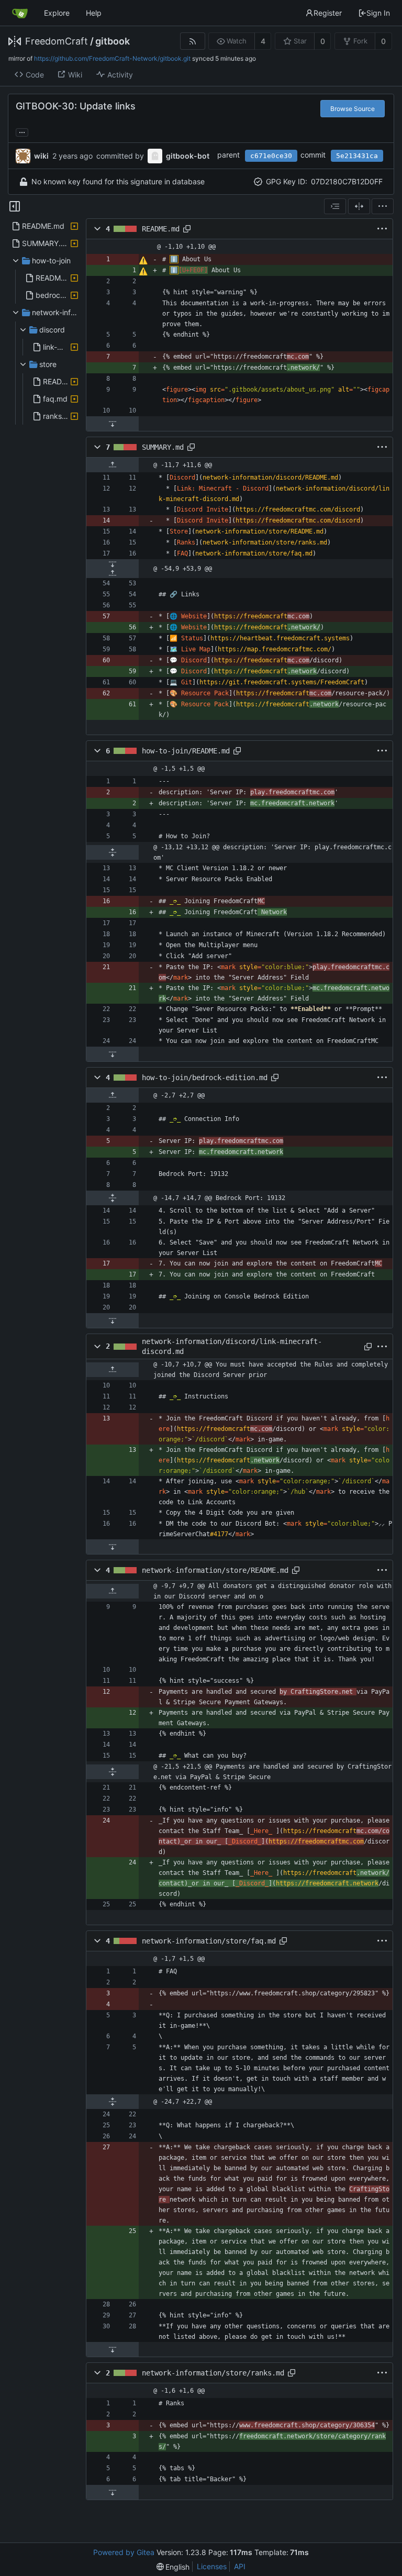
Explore (57, 13)
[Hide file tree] (15, 206)
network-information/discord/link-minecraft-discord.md (232, 1346)
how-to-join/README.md (186, 751)
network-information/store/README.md (215, 1570)
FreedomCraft (57, 41)
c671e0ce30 (271, 156)
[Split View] (359, 206)
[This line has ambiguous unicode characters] (143, 260)
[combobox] (335, 206)
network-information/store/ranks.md (213, 2373)
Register (328, 13)
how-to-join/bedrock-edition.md (205, 1078)
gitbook (113, 41)
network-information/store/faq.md (209, 1941)
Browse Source (353, 109)
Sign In (378, 13)
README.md (161, 229)
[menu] (383, 206)
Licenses (212, 2566)
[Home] (20, 13)
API (240, 2566)
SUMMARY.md (163, 447)
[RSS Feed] (192, 41)
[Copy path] (187, 229)
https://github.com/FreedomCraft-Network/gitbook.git (112, 58)
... (22, 131)
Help (94, 13)
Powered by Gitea (124, 2552)
